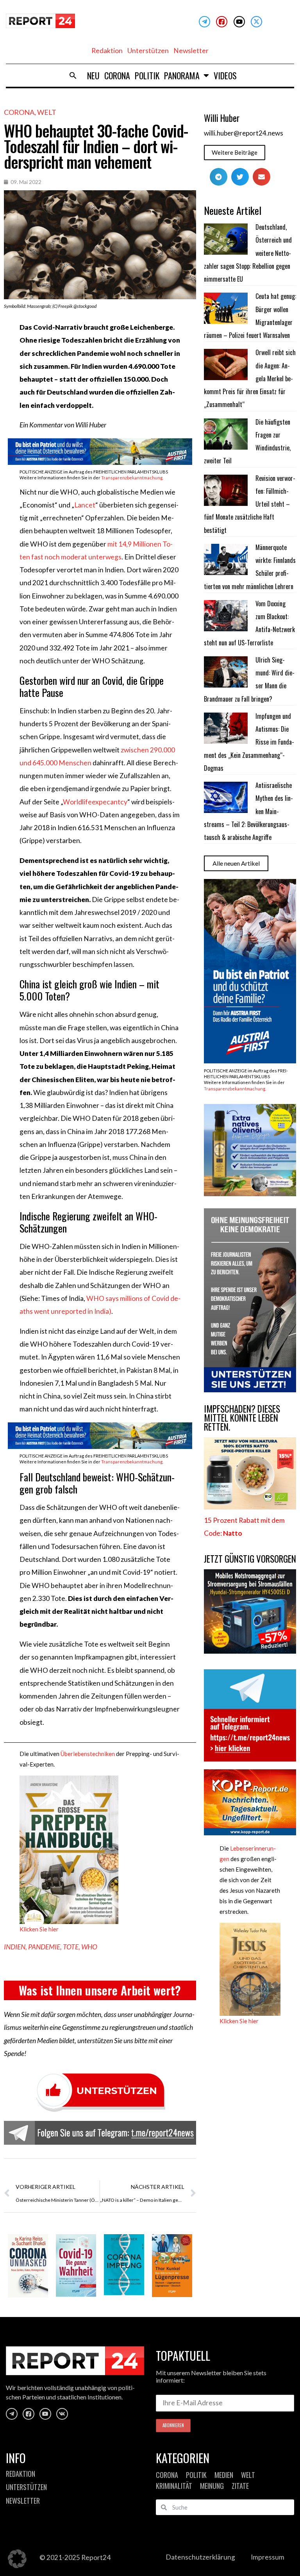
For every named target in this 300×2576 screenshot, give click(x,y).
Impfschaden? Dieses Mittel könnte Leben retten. (242, 1418)
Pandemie (44, 1947)
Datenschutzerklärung (200, 2557)
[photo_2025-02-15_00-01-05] (250, 1194)
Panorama (182, 75)
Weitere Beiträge (235, 152)
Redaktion (107, 51)
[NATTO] (250, 1507)
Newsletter (191, 51)
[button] (73, 75)
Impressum (268, 2557)
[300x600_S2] (250, 1061)
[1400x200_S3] (100, 462)
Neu (93, 75)
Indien (15, 1947)
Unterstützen (148, 51)
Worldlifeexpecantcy (95, 802)
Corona (117, 75)
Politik (147, 75)
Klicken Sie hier (39, 1929)
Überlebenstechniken (88, 1754)
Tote (71, 1947)
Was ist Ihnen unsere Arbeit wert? (100, 1990)
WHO (89, 1947)
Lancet (85, 505)
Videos (225, 75)
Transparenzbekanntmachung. (132, 478)
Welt (47, 112)
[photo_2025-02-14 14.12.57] (250, 1390)
